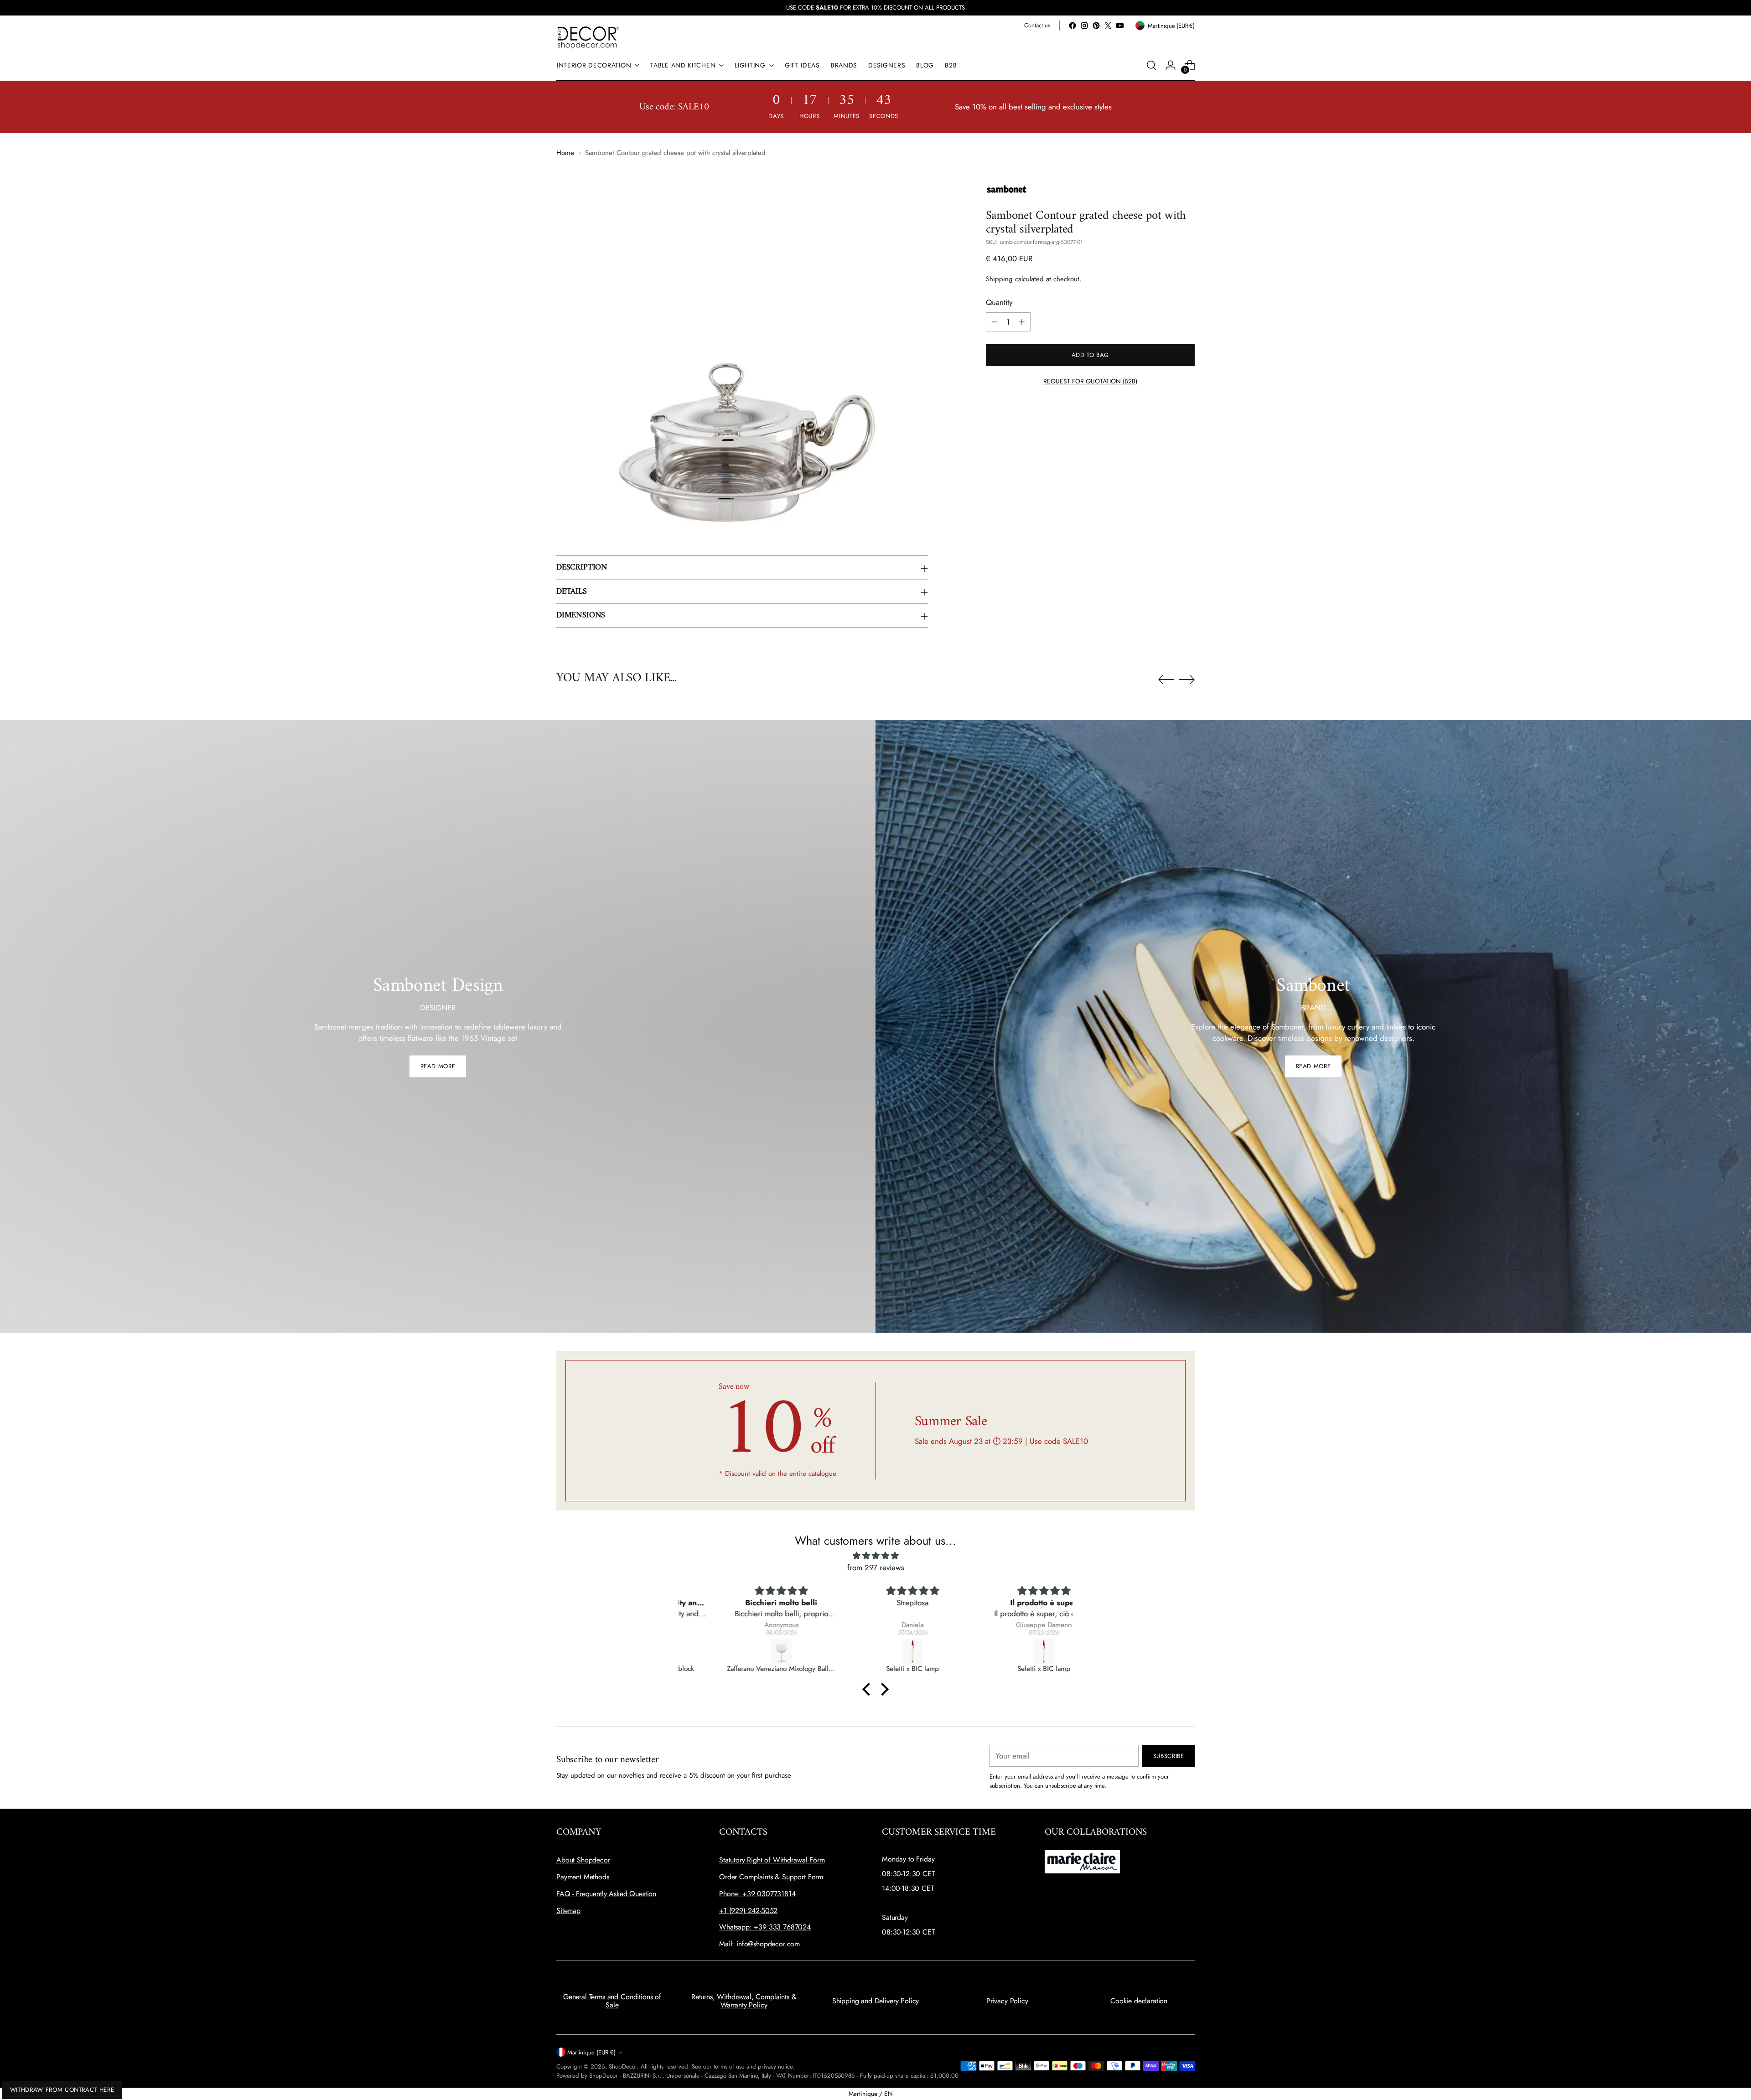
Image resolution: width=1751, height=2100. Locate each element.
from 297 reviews (876, 1567)
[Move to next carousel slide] (1187, 679)
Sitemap (568, 1911)
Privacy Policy (1007, 2001)
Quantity (999, 303)
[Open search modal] (1151, 65)
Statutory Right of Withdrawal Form (772, 1860)
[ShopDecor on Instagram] (1084, 26)
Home (565, 153)
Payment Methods (583, 1877)
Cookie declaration (1139, 2001)
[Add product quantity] (1022, 322)
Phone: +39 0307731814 (757, 1894)
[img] (875, 1556)
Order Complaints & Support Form (771, 1877)
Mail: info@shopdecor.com (759, 1944)
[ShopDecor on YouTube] (1120, 26)
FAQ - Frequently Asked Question (606, 1894)
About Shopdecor (583, 1860)
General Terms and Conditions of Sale (612, 2001)
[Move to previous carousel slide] (1166, 680)
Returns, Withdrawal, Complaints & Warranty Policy (744, 2001)
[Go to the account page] (1171, 65)
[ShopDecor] (588, 37)
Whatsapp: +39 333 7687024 (765, 1927)
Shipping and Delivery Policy (876, 2001)
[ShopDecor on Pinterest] (1096, 26)
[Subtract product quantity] (995, 322)
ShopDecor (623, 2066)
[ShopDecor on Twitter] (1108, 26)
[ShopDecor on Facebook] (1072, 26)
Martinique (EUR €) (591, 2052)
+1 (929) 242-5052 (748, 1911)
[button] (869, 1689)
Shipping (999, 279)
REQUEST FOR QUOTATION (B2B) (1090, 381)
